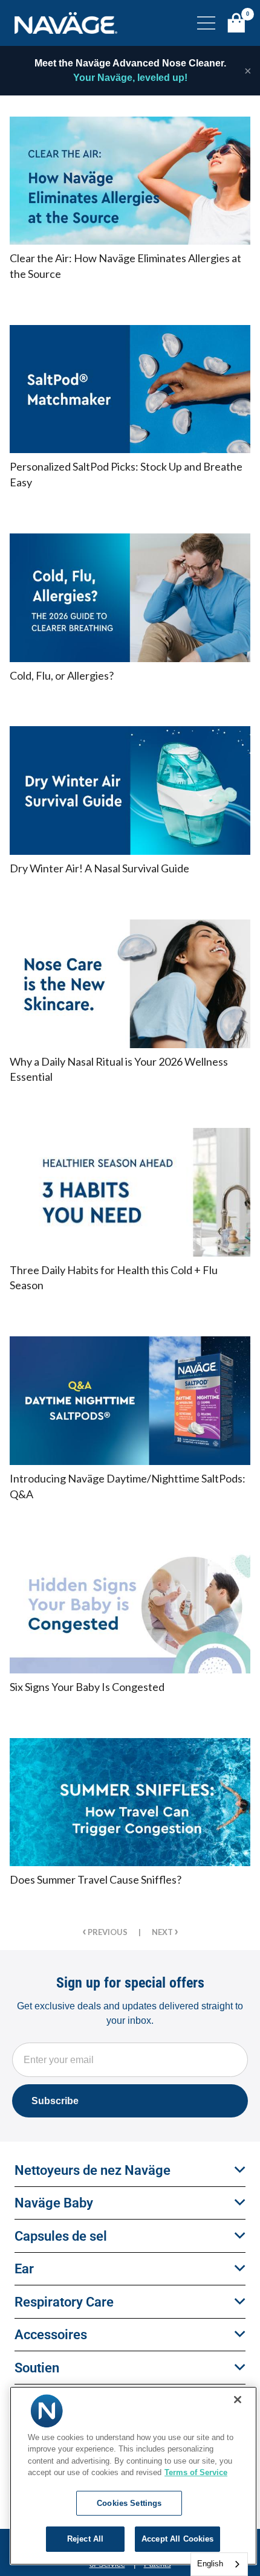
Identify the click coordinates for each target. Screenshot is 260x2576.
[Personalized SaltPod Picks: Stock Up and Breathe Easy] (130, 389)
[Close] (238, 2400)
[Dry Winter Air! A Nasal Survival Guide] (130, 791)
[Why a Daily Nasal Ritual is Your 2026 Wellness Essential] (130, 984)
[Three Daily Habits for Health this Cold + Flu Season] (130, 1192)
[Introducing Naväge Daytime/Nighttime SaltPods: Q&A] (130, 1401)
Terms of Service (196, 2472)
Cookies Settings (129, 2503)
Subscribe (55, 2101)
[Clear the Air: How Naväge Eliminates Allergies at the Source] (130, 181)
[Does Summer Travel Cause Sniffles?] (130, 1802)
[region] (133, 2476)
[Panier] (236, 23)
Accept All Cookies (177, 2539)
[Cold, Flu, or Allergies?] (130, 598)
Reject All (85, 2539)
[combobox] (219, 2564)
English (210, 2564)
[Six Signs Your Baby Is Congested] (130, 1609)
